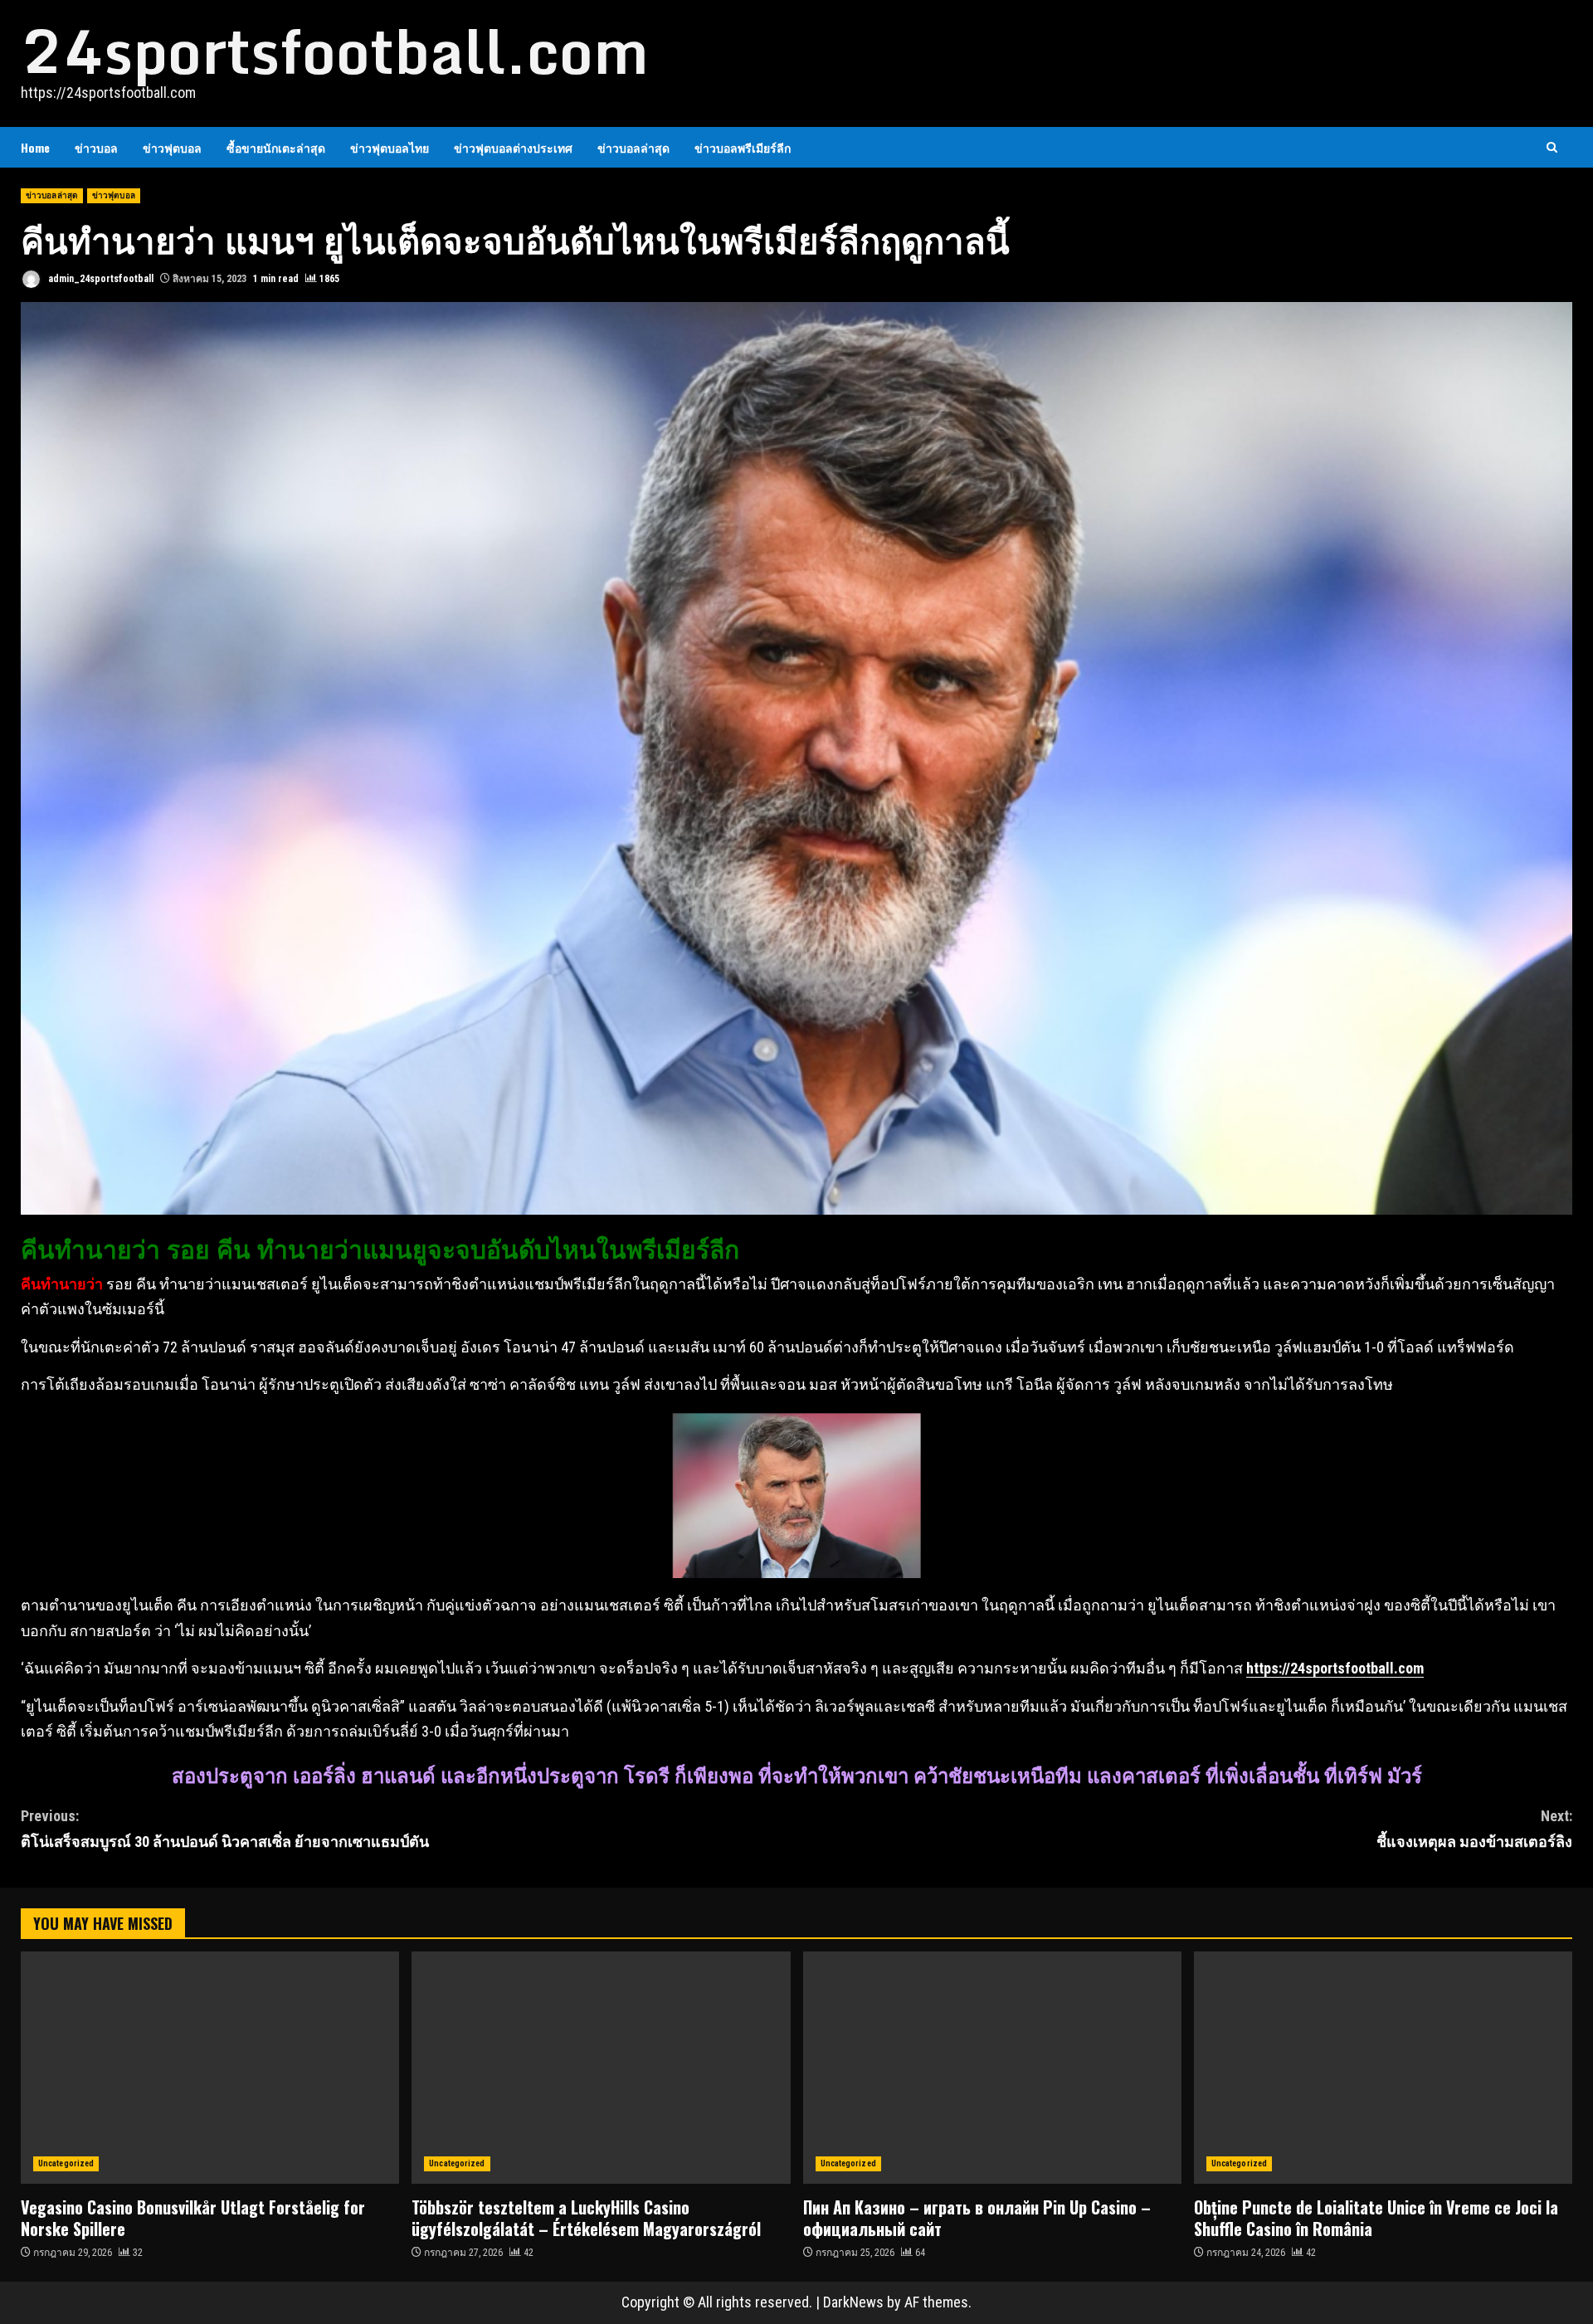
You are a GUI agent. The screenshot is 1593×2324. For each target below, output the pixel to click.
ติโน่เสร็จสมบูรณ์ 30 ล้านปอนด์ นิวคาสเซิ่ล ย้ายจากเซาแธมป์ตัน (225, 1829)
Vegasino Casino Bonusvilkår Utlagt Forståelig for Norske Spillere (210, 2068)
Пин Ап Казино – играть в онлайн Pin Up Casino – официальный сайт (992, 2068)
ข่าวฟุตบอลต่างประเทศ (513, 147)
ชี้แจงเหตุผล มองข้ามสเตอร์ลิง (1474, 1829)
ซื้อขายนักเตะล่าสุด (276, 147)
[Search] (1552, 147)
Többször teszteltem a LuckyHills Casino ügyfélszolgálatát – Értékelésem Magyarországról (601, 2068)
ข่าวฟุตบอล (172, 147)
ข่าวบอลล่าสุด (633, 147)
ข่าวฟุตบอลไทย (390, 147)
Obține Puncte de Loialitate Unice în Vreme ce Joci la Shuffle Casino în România (1383, 2068)
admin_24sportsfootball (100, 279)
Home (35, 147)
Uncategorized (66, 2163)
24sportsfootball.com (335, 51)
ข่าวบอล (96, 147)
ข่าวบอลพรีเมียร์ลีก (743, 147)
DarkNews (853, 2302)
